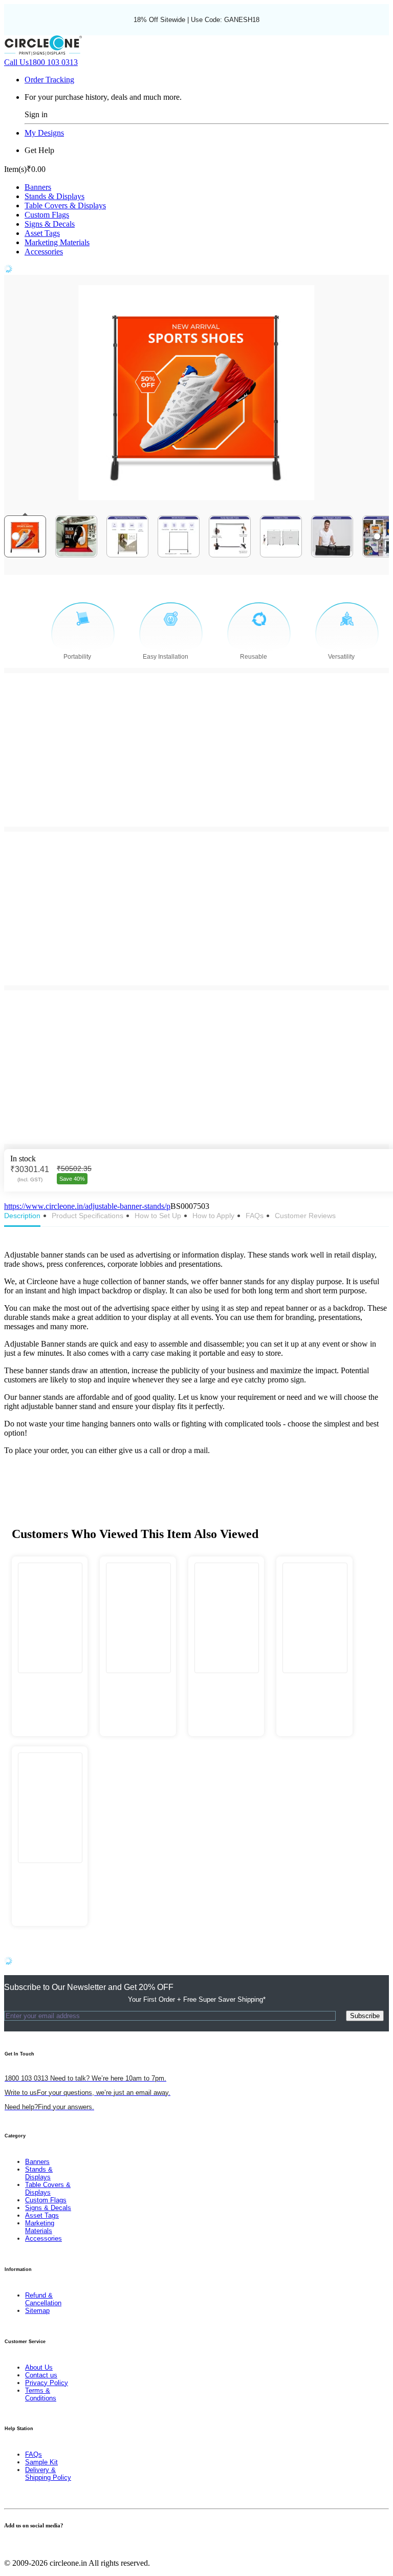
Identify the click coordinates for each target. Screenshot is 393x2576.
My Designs (44, 133)
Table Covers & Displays (65, 205)
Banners (38, 187)
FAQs (34, 2454)
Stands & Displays (54, 196)
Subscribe (365, 2016)
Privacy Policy (47, 2383)
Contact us (41, 2375)
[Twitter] (13, 2546)
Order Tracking (49, 80)
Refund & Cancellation (43, 2299)
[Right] (377, 536)
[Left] (16, 536)
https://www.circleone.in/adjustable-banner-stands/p (87, 1206)
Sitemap (37, 2311)
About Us (39, 2367)
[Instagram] (26, 2546)
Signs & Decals (50, 224)
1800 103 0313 (41, 62)
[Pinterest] (19, 2546)
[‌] (50, 1684)
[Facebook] (7, 2546)
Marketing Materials (57, 242)
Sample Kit (41, 2462)
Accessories (44, 252)
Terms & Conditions (41, 2394)
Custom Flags (47, 215)
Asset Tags (42, 233)
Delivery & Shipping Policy (48, 2474)
